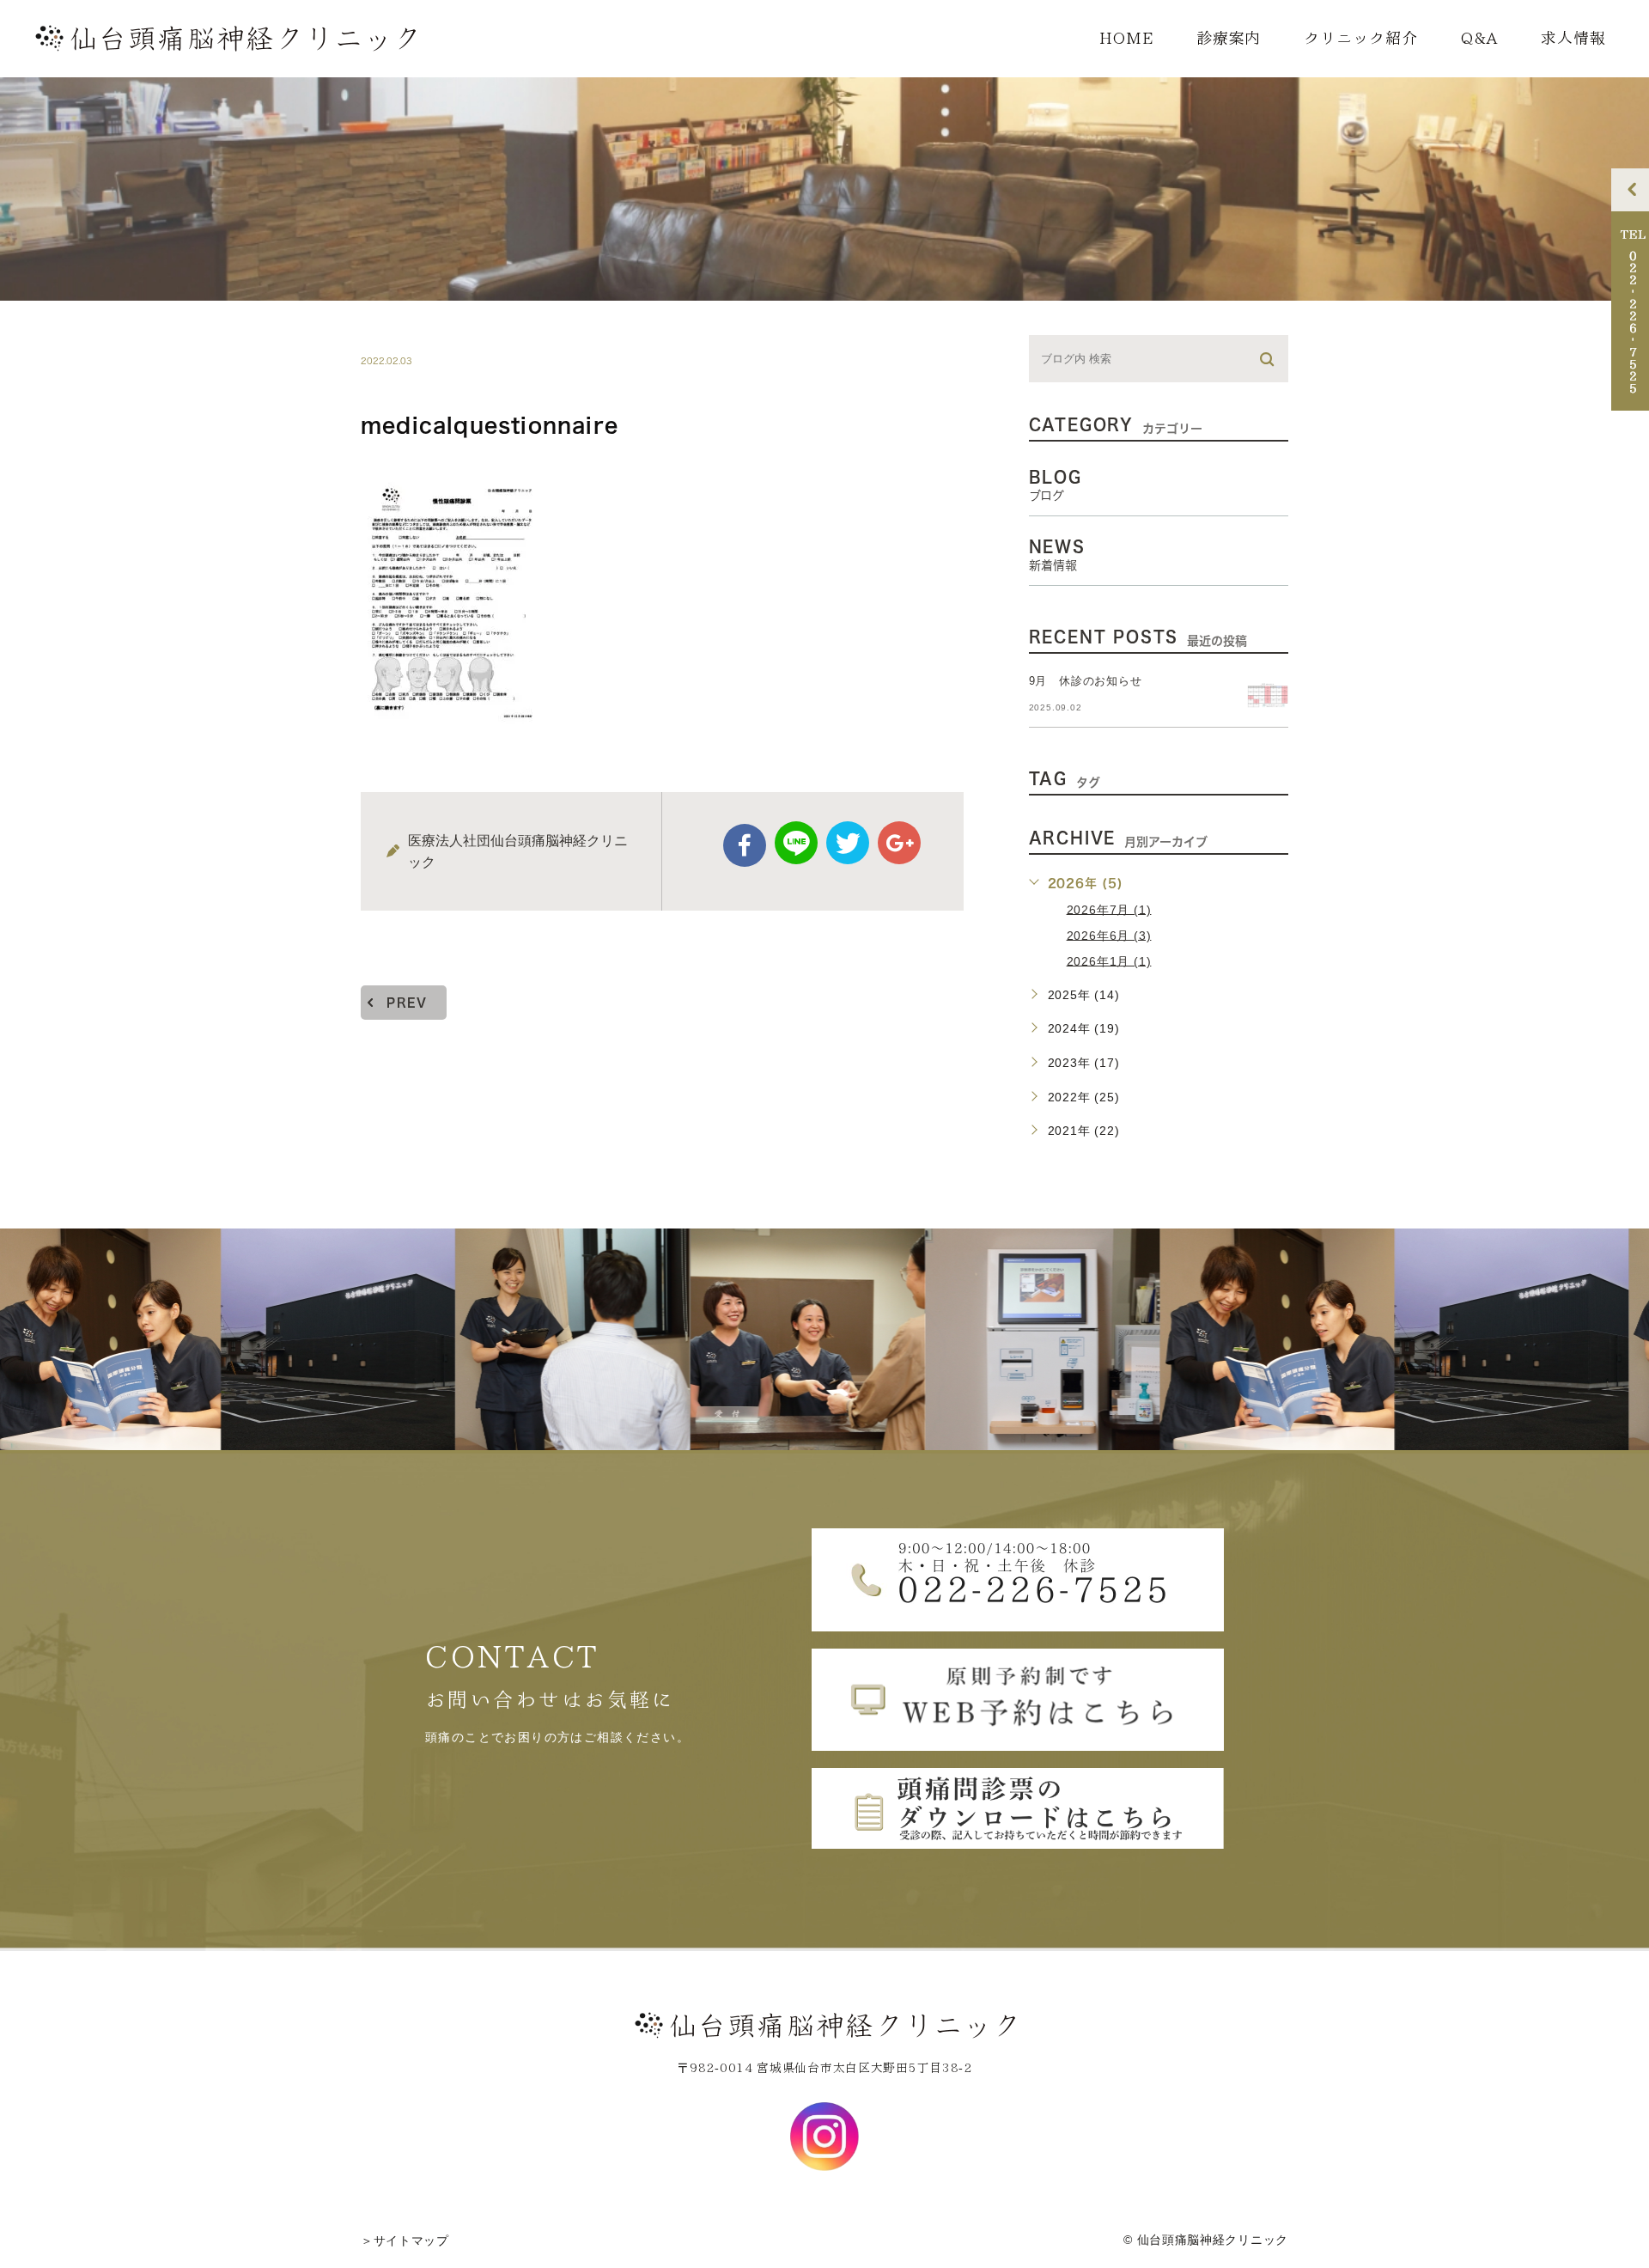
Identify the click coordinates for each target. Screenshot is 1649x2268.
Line (796, 843)
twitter (848, 843)
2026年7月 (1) (1109, 909)
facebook (745, 845)
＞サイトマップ (405, 2241)
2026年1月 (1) (1109, 960)
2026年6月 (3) (1109, 935)
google (899, 843)
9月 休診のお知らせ (1086, 681)
